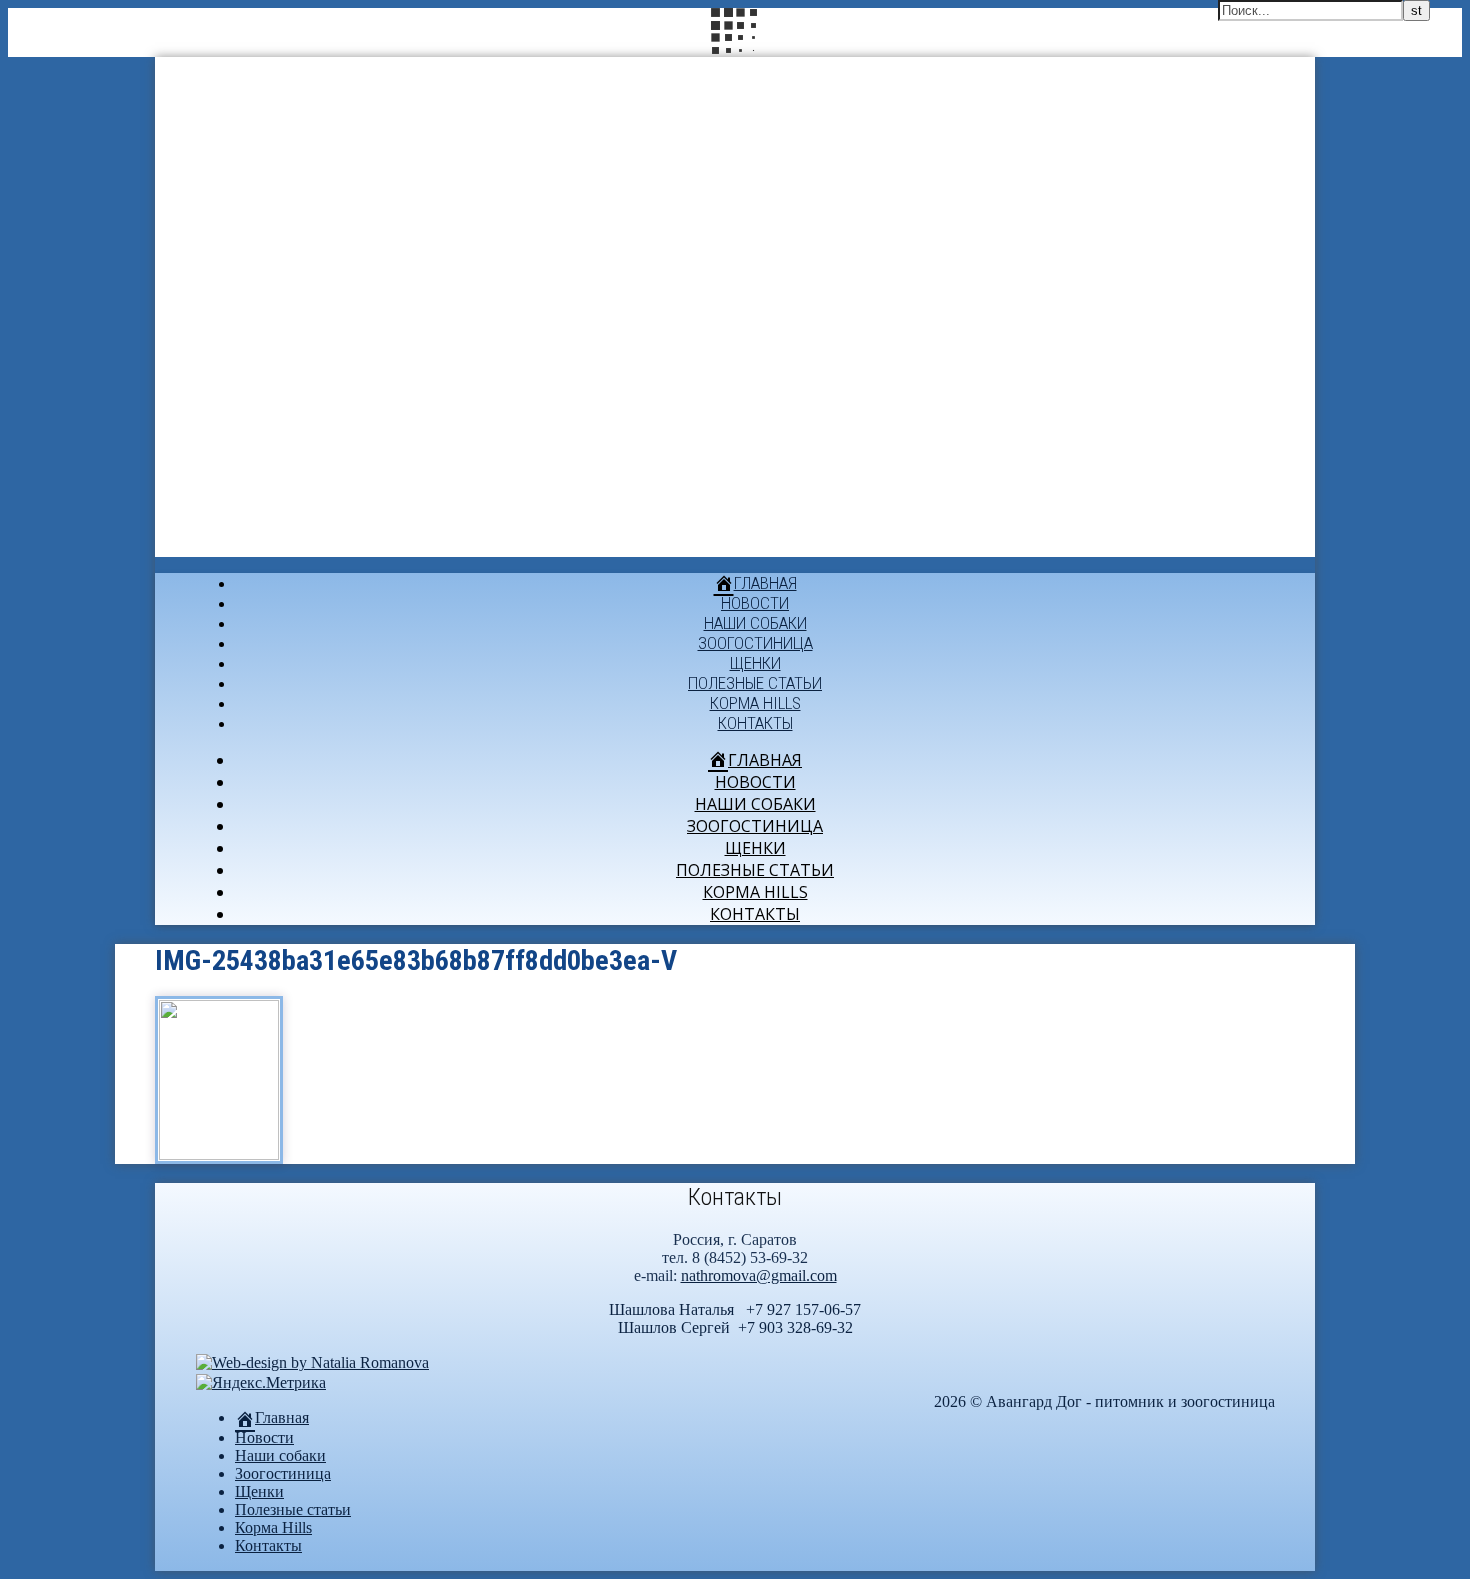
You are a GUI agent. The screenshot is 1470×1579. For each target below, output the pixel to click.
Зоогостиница (755, 643)
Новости (755, 603)
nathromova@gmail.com (759, 1275)
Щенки (755, 663)
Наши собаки (755, 623)
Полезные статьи (755, 683)
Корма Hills (755, 703)
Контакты (755, 723)
